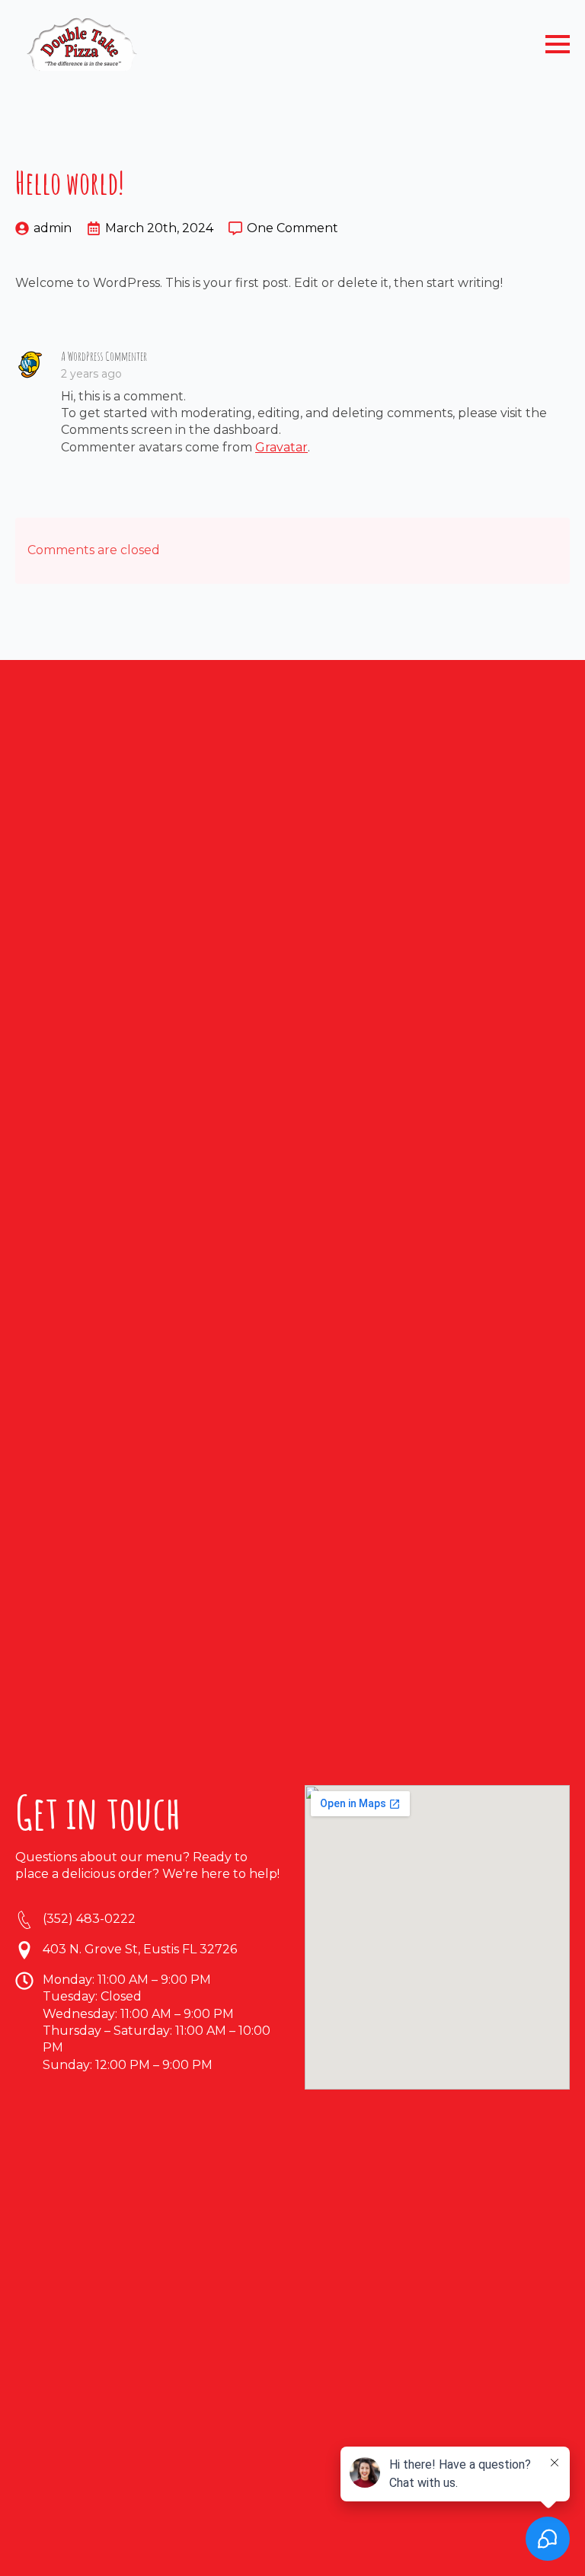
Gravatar (281, 447)
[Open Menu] (558, 44)
